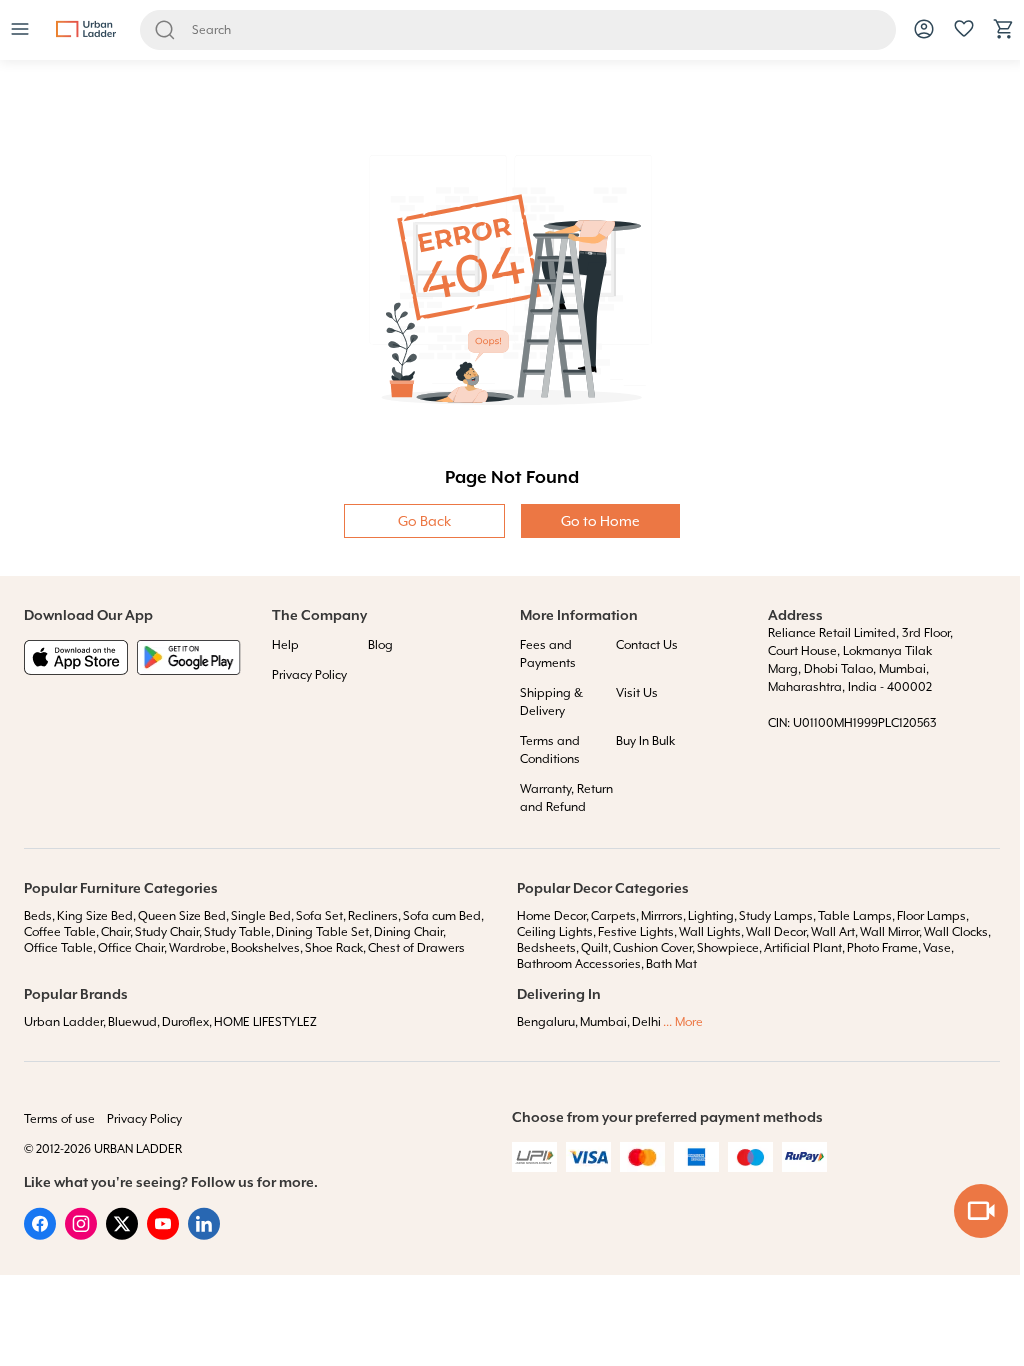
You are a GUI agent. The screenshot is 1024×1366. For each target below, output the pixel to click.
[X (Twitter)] (122, 1235)
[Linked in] (204, 1235)
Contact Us (647, 645)
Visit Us (637, 693)
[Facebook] (40, 1235)
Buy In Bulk (645, 741)
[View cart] (1004, 36)
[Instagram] (81, 1235)
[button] (20, 30)
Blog (380, 645)
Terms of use (59, 1119)
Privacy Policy (309, 675)
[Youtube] (163, 1235)
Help (285, 645)
